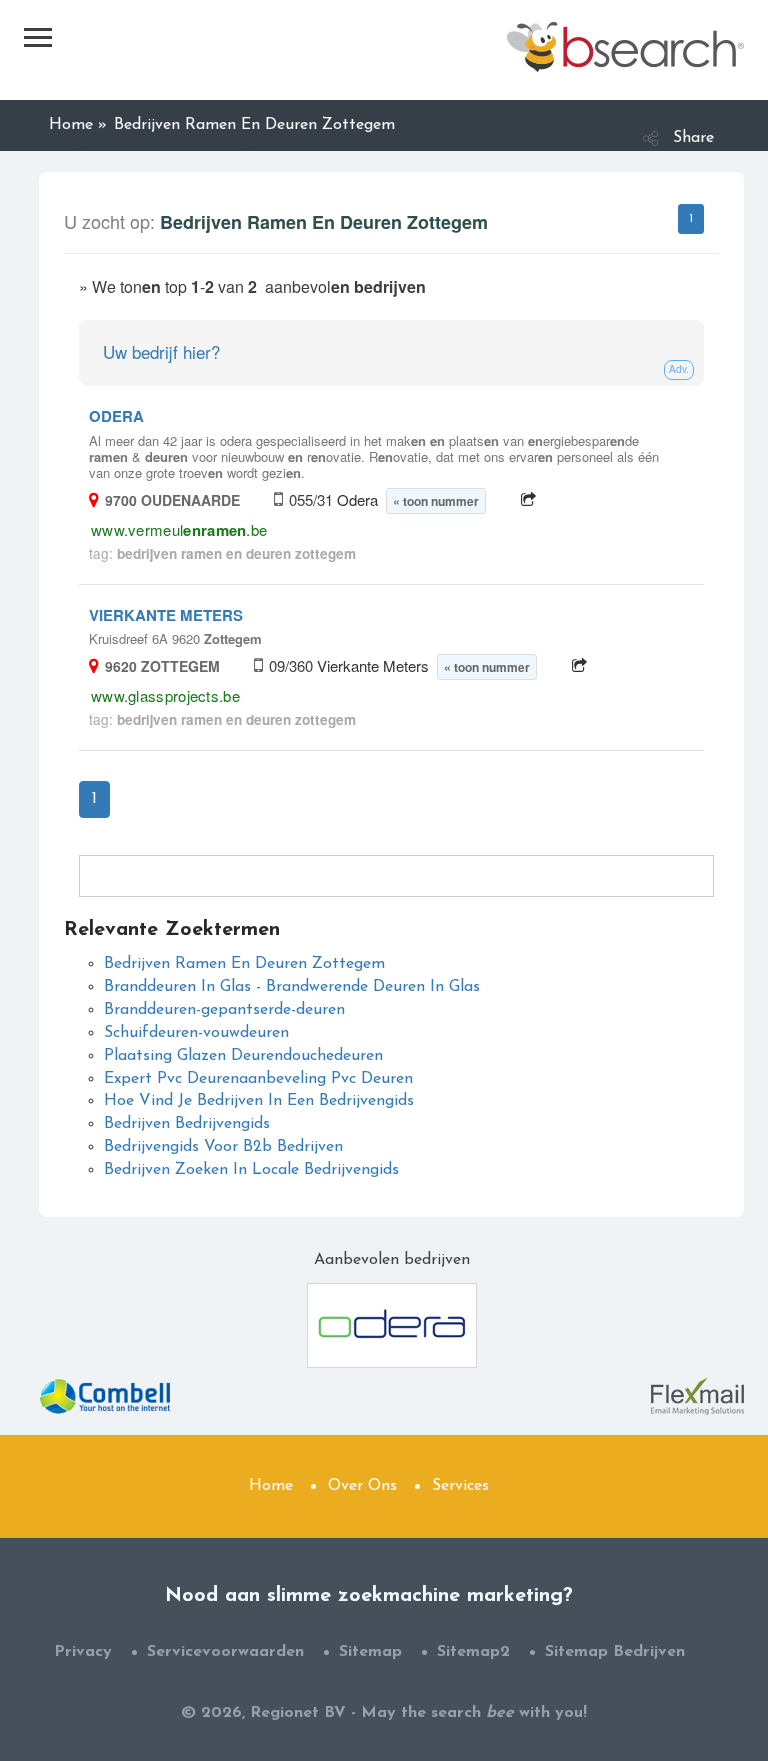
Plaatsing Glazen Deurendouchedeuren (243, 1056)
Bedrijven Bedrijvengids (187, 1124)
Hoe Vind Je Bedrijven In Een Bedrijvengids (259, 1101)
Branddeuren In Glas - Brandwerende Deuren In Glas (292, 987)
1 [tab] (691, 219)
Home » (78, 125)
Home (271, 1486)
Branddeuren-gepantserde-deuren (224, 1010)
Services (460, 1486)
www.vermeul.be (179, 529)
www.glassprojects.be (165, 695)
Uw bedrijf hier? (161, 351)
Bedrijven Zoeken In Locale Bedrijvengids (251, 1170)
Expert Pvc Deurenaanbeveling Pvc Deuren (258, 1079)
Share (693, 138)
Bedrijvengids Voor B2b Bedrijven (223, 1147)
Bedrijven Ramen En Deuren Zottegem (244, 964)
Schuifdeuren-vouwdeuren (196, 1033)
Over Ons (362, 1486)
